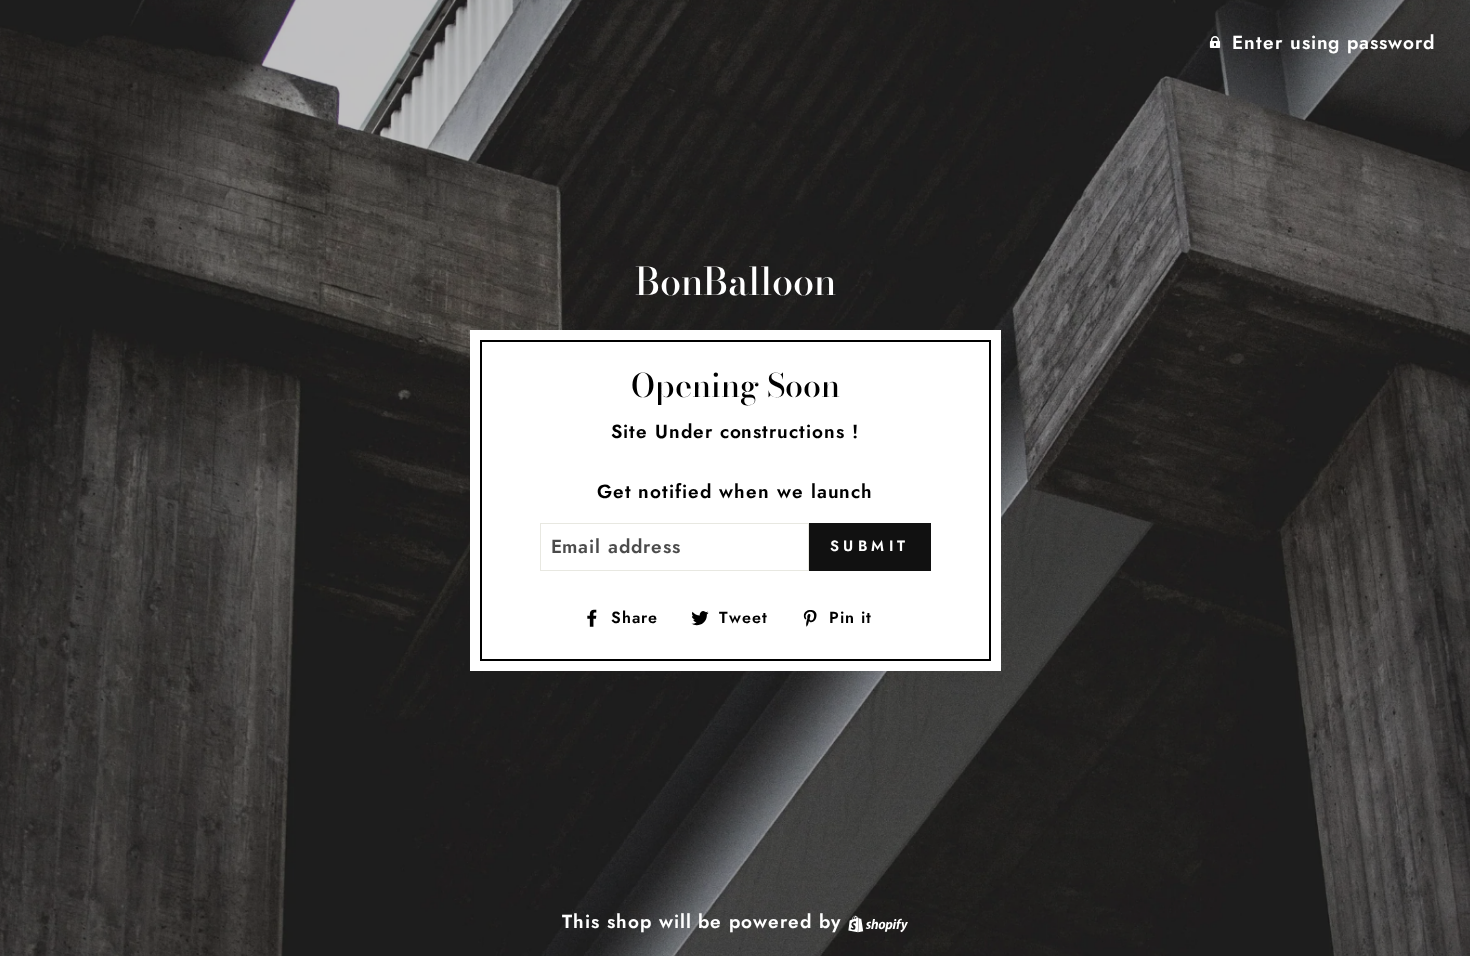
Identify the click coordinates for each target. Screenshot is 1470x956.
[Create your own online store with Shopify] (878, 921)
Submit (870, 546)
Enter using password (1333, 42)
